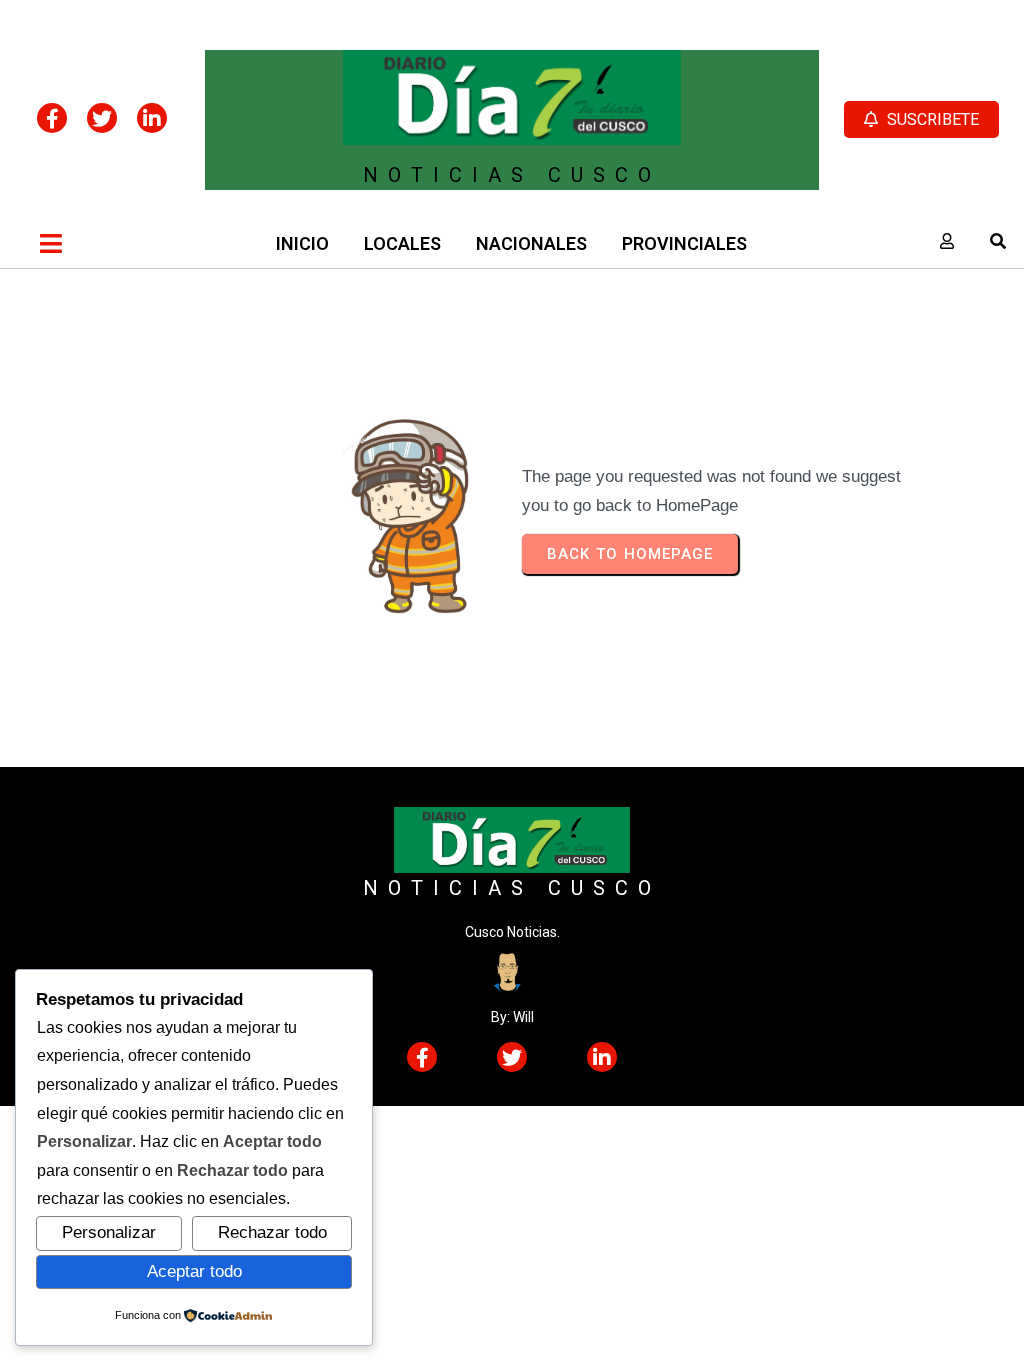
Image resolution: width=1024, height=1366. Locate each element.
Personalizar (109, 1232)
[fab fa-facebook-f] (52, 118)
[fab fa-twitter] (102, 118)
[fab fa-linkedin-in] (152, 118)
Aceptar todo (194, 1271)
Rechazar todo (272, 1232)
